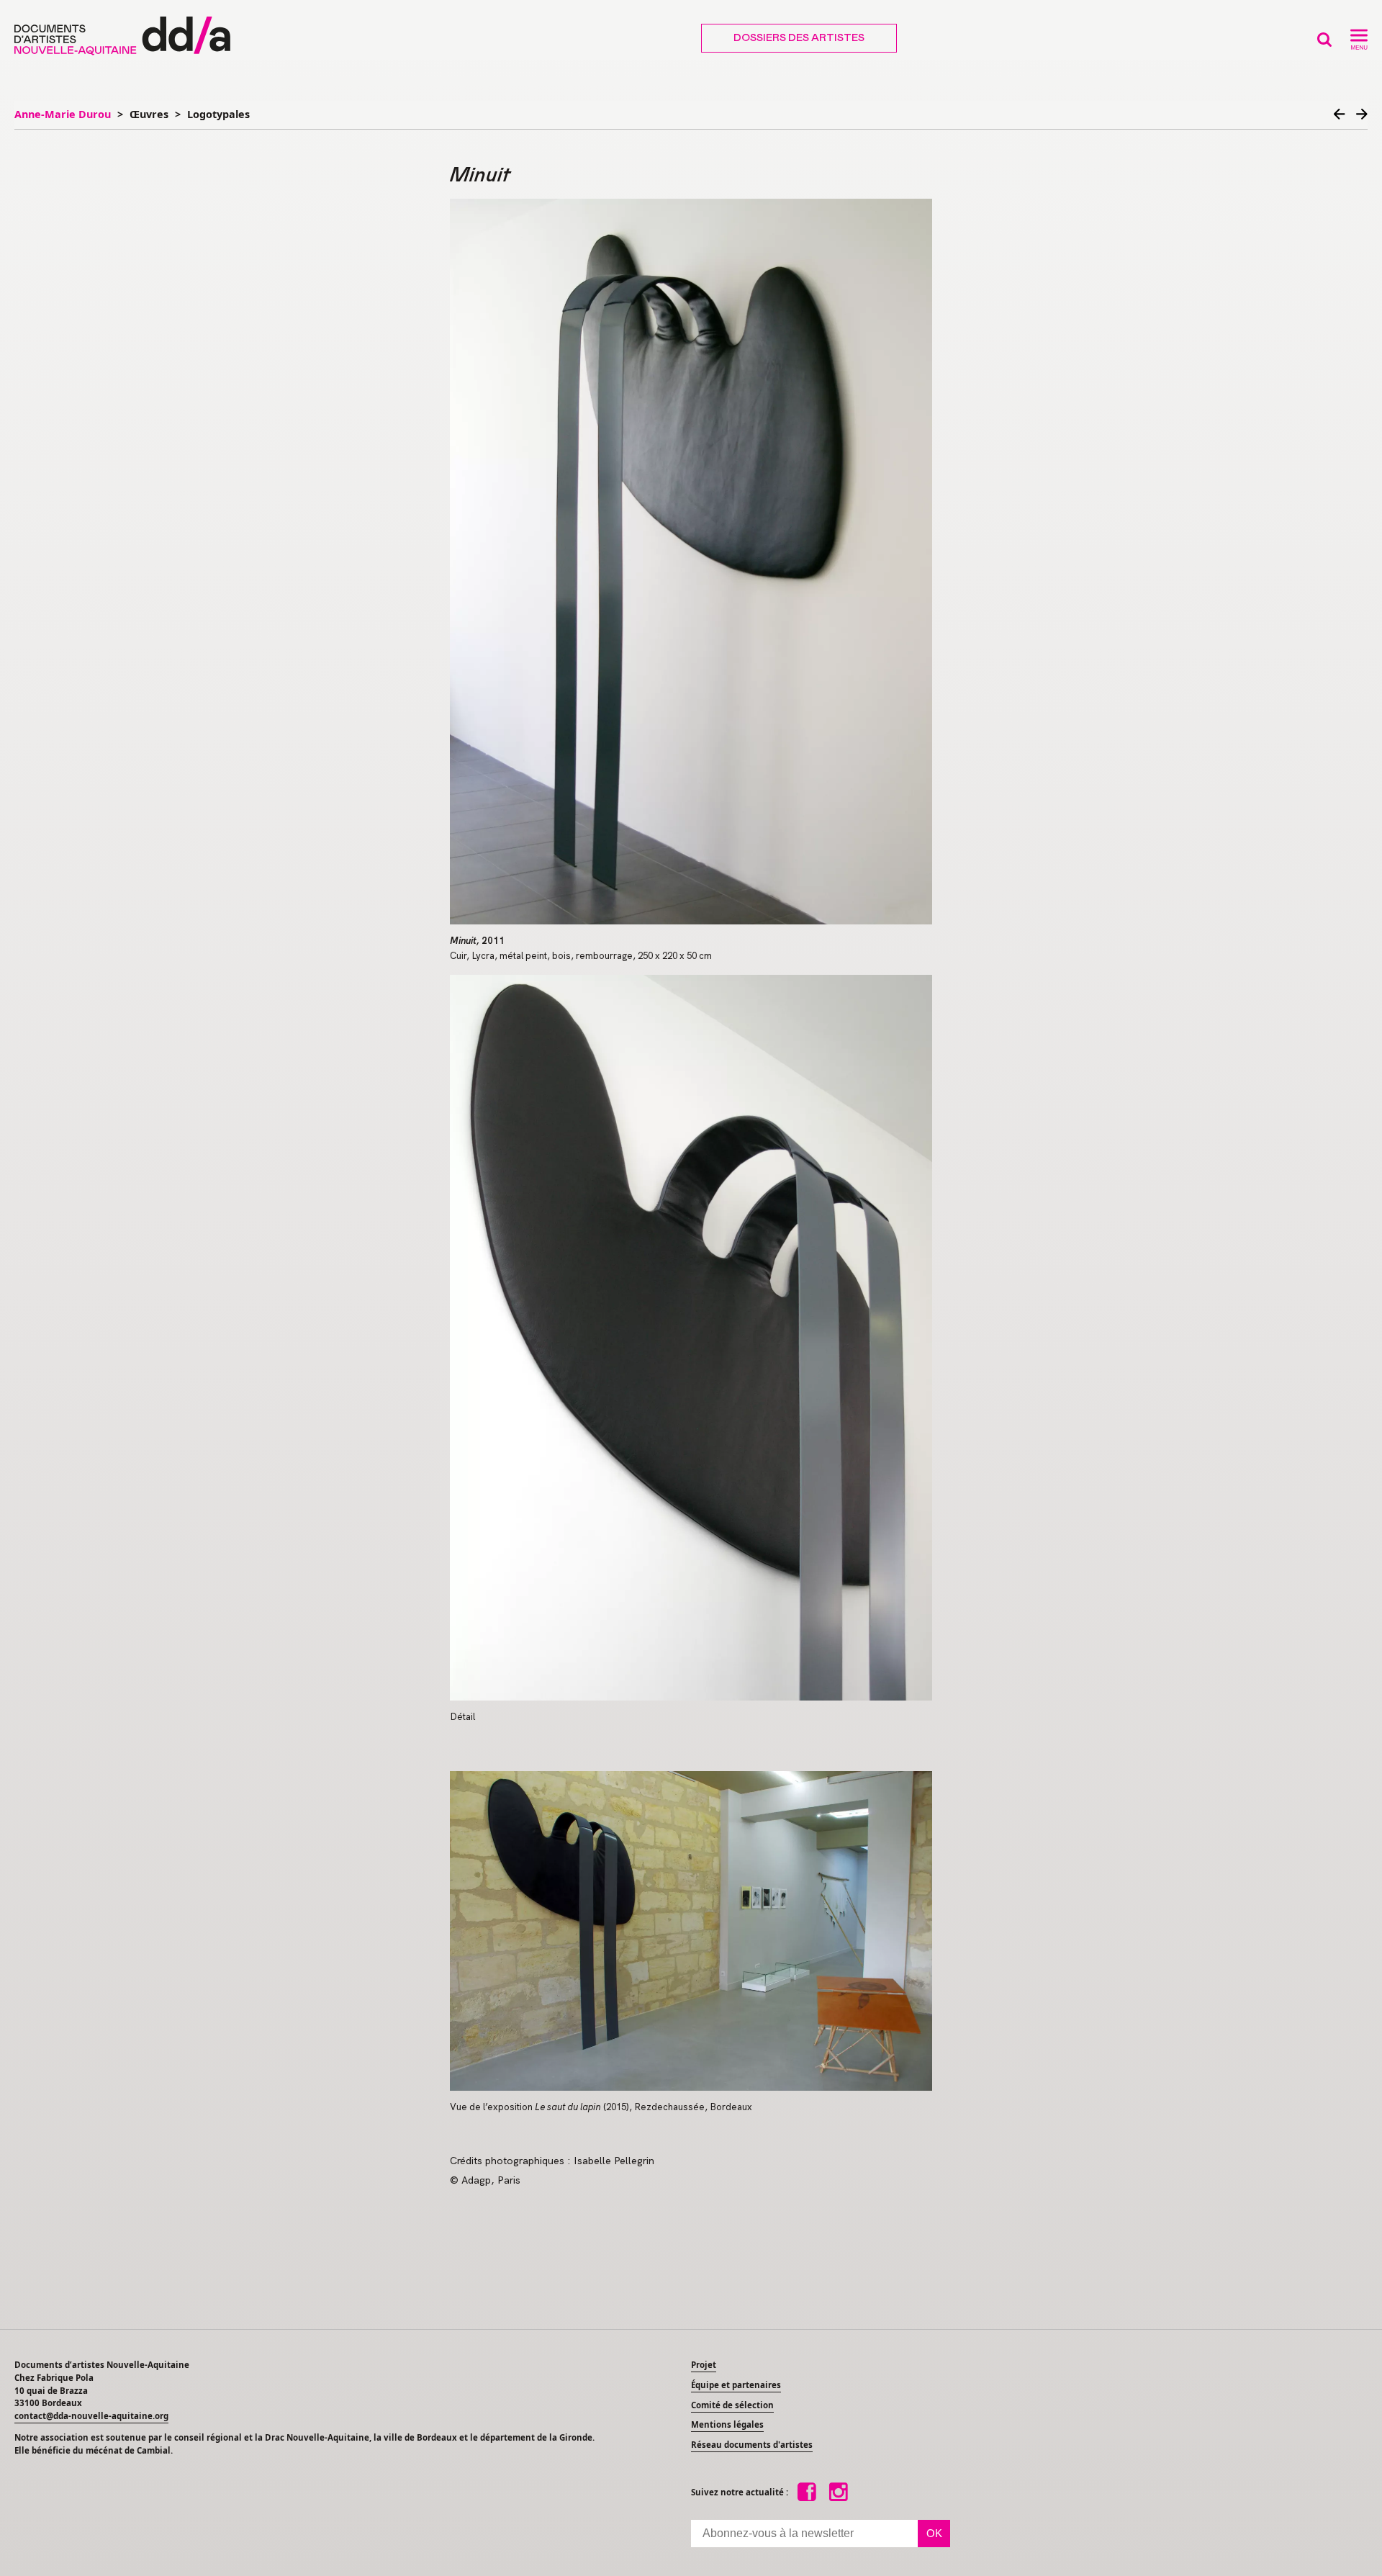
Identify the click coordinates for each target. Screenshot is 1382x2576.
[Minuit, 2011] (691, 562)
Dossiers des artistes (799, 38)
